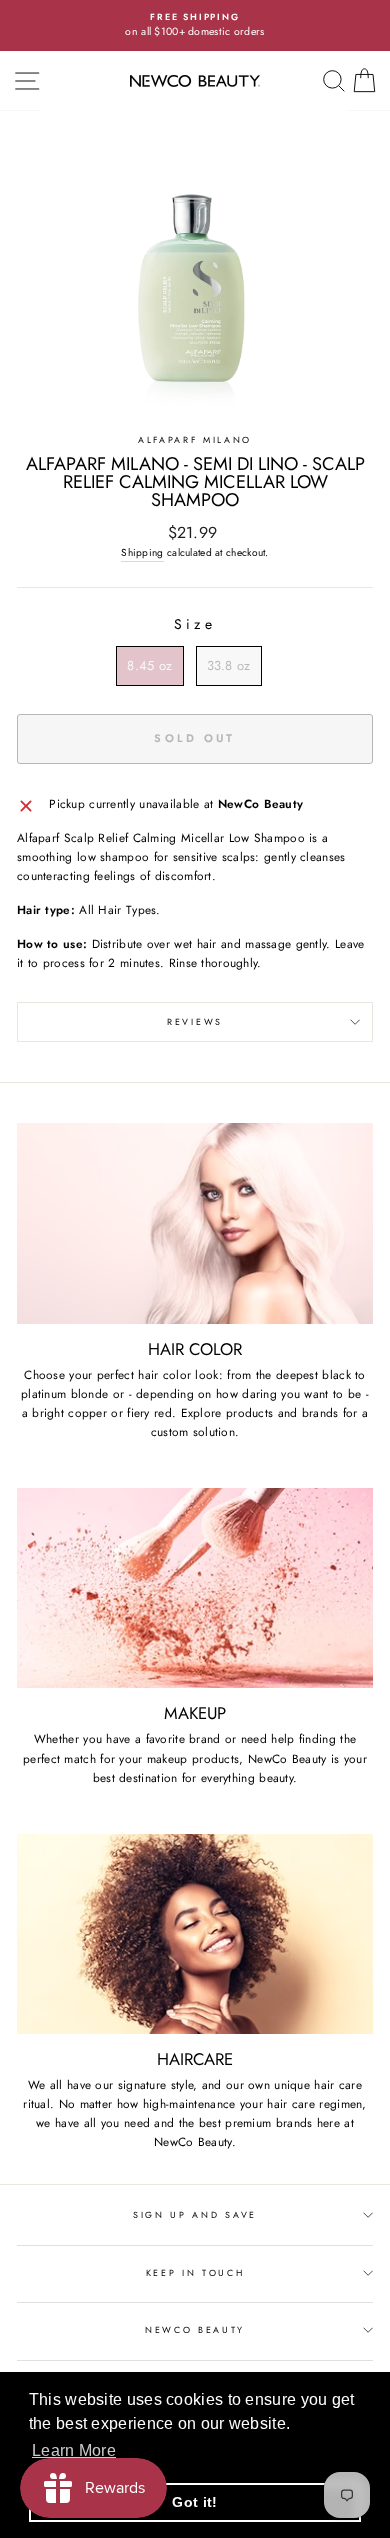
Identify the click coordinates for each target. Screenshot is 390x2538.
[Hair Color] (195, 1223)
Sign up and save (195, 2214)
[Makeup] (195, 1588)
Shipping (142, 552)
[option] (195, 25)
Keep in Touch (195, 2272)
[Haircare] (195, 1934)
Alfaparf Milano (195, 439)
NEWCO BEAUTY (195, 2329)
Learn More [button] (74, 2450)
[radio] (149, 666)
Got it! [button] (194, 2502)
